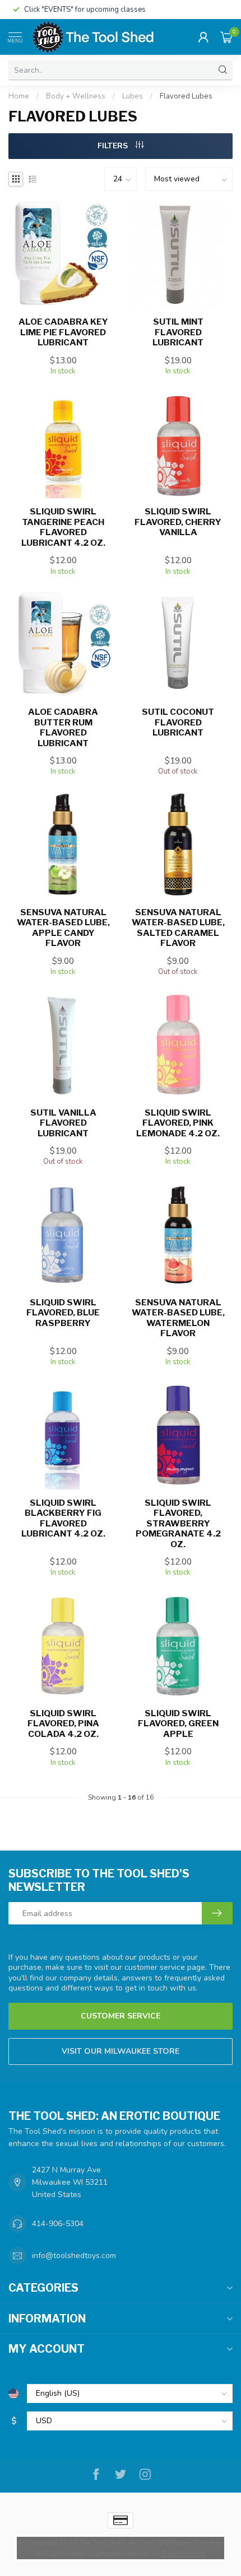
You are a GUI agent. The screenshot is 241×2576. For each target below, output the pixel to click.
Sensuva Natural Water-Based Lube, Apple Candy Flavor (63, 928)
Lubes (133, 96)
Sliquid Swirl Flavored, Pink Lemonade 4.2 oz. (178, 1123)
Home (19, 96)
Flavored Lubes (186, 96)
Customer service (121, 2016)
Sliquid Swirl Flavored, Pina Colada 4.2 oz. (63, 1724)
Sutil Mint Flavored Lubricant (178, 332)
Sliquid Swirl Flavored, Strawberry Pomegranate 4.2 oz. (178, 1524)
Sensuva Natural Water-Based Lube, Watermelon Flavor (178, 1318)
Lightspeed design (120, 2553)
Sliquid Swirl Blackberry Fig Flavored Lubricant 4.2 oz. (63, 1518)
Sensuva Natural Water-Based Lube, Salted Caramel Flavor (178, 928)
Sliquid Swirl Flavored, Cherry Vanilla (178, 522)
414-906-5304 (58, 2224)
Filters (114, 146)
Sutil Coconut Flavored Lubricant (178, 722)
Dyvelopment (183, 2553)
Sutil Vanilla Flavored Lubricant (63, 1123)
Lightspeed (64, 2553)
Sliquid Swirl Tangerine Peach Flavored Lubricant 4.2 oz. (63, 527)
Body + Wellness (76, 96)
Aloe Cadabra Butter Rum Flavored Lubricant (63, 727)
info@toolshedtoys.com (74, 2256)
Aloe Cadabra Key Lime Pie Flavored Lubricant (63, 332)
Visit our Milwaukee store (121, 2051)
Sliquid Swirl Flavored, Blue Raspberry (63, 1313)
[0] (226, 37)
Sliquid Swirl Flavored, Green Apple (178, 1724)
